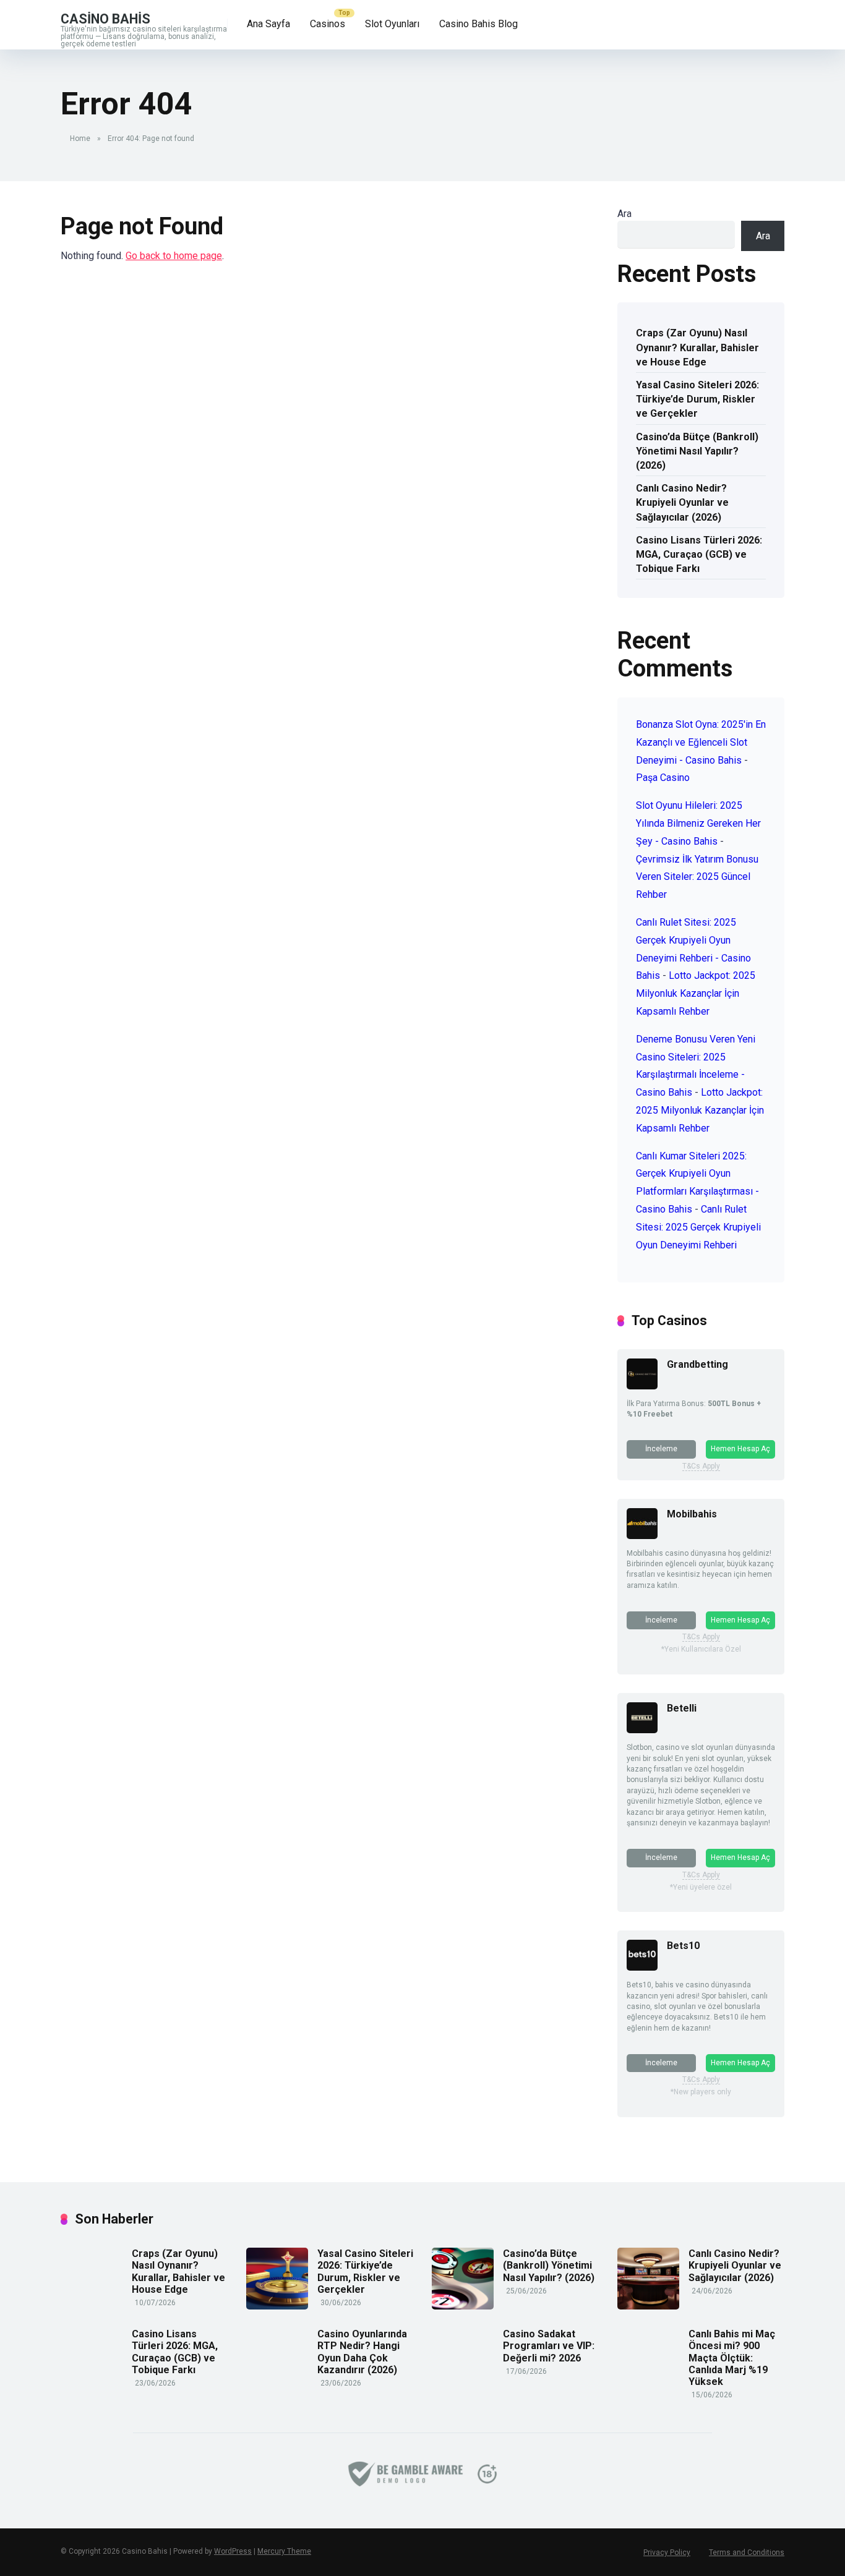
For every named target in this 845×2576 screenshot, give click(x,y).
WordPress (233, 2551)
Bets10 (683, 1946)
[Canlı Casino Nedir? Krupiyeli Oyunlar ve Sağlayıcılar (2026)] (648, 2306)
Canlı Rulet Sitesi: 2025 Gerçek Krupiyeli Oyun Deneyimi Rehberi (698, 1227)
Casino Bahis (105, 18)
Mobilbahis (692, 1514)
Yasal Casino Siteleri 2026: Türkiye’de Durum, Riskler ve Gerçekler (697, 399)
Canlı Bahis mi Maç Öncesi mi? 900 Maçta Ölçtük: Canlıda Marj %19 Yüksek (732, 2358)
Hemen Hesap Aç (740, 1449)
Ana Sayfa (268, 24)
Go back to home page (174, 256)
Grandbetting (697, 1364)
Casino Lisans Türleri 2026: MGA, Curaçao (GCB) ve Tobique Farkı (699, 554)
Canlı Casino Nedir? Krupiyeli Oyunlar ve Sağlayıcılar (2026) (682, 502)
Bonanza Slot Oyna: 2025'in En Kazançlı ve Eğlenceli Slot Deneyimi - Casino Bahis (701, 742)
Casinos (328, 24)
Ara (624, 214)
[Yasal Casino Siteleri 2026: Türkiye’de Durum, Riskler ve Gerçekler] (277, 2306)
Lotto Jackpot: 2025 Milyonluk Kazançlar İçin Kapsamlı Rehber (696, 993)
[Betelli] (642, 1730)
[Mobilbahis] (642, 1536)
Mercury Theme (284, 2551)
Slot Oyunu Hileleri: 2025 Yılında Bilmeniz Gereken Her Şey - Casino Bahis (698, 823)
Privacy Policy (667, 2553)
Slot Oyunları (392, 24)
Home (80, 139)
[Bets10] (642, 1967)
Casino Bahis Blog (478, 24)
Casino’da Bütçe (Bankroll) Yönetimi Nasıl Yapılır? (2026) (697, 451)
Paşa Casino (663, 778)
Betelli (682, 1708)
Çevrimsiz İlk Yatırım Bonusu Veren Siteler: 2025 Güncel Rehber (697, 877)
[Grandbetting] (642, 1386)
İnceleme (661, 1449)
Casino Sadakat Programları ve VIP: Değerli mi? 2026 (549, 2346)
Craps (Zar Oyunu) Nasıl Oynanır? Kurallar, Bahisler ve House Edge (697, 347)
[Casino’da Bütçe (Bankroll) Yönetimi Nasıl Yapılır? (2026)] (463, 2306)
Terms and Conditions (747, 2553)
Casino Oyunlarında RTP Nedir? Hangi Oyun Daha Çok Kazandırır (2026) (362, 2352)
